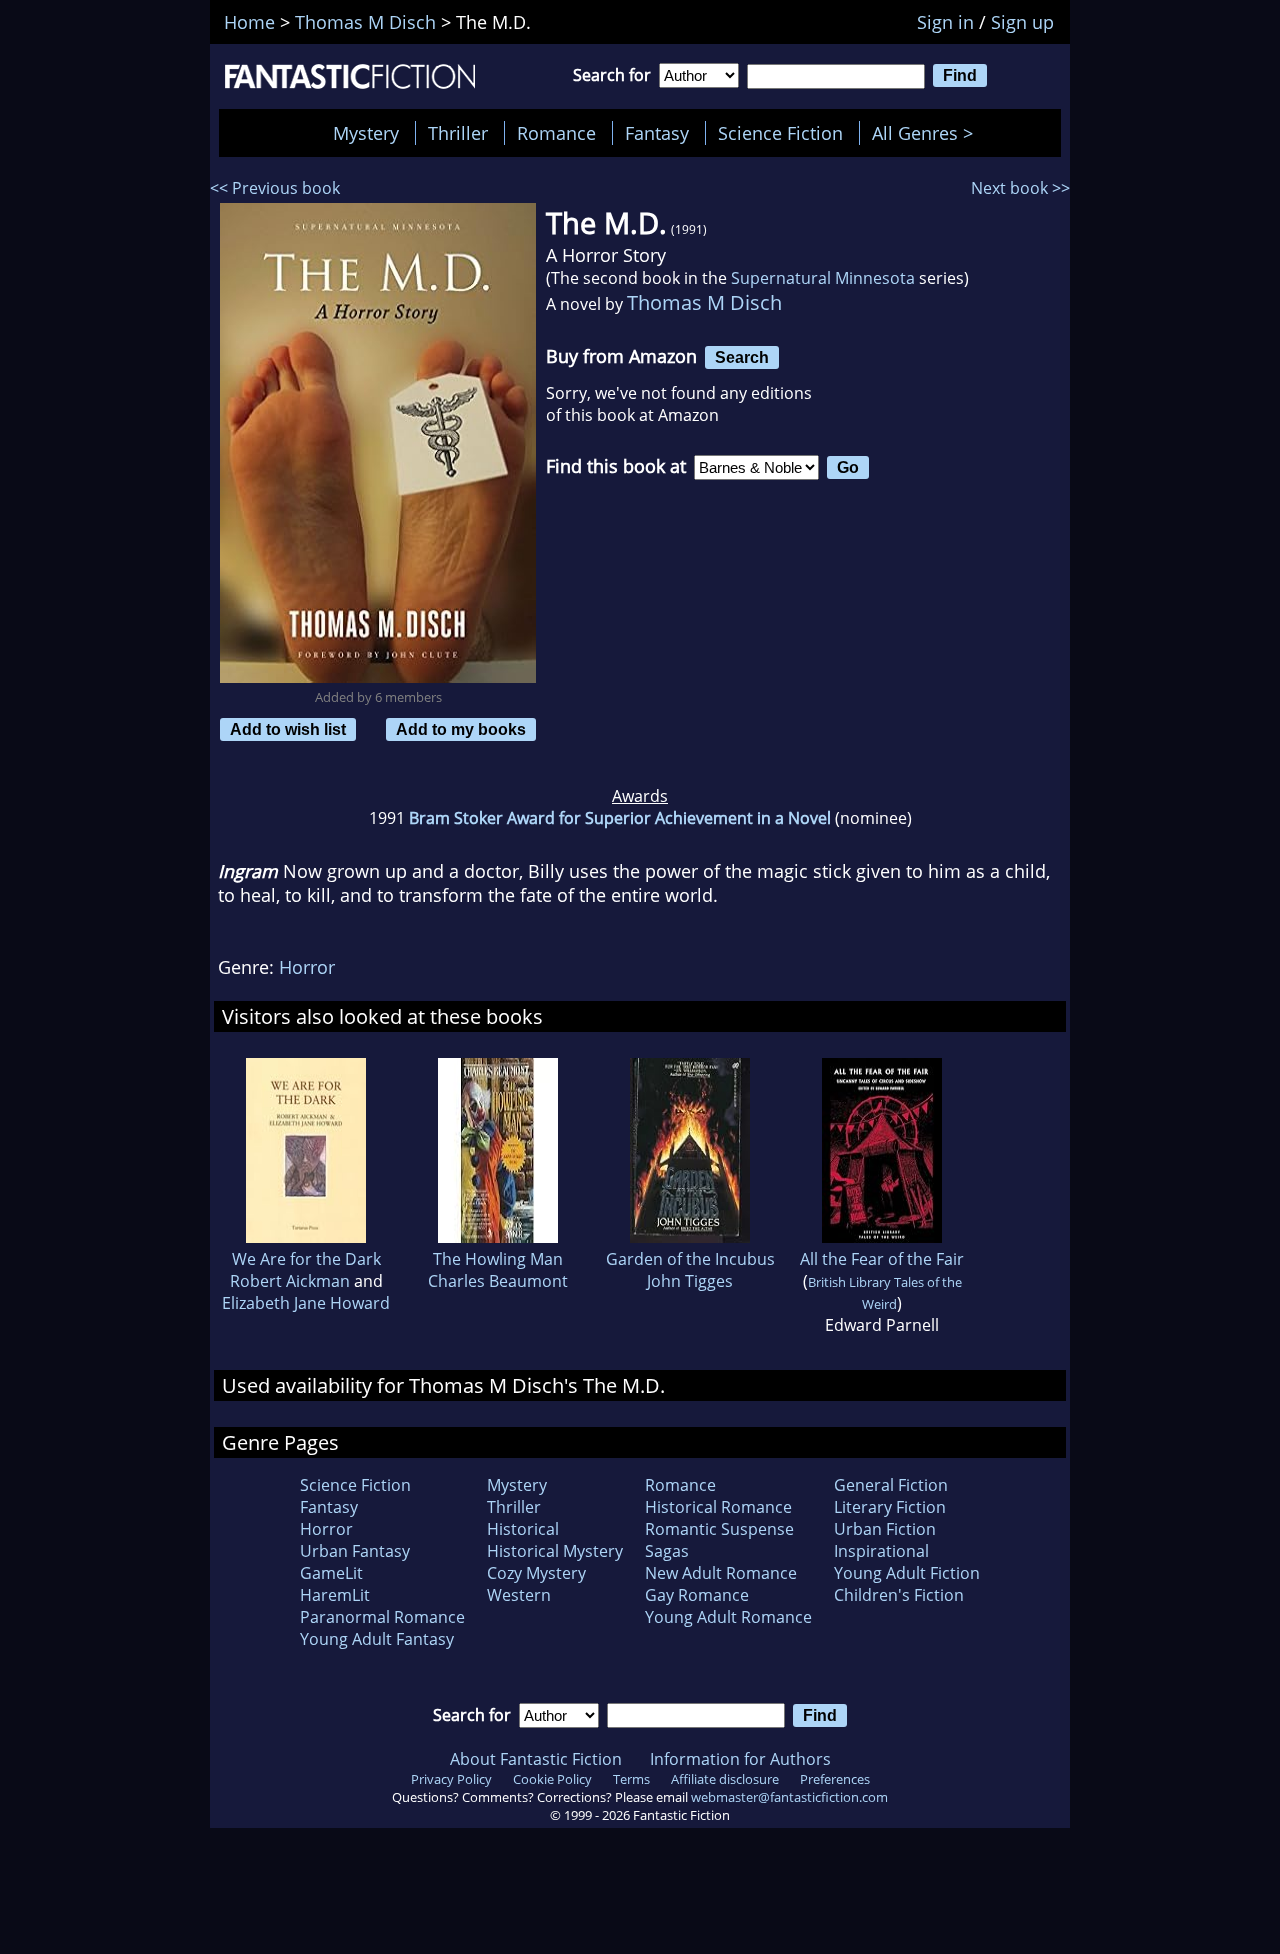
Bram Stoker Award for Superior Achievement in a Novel (620, 818)
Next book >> (1020, 188)
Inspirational (881, 1551)
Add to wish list (288, 729)
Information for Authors (740, 1759)
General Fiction (891, 1485)
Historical (523, 1529)
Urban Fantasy (355, 1551)
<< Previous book (275, 188)
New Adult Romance (721, 1573)
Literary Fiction (890, 1507)
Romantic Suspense (719, 1529)
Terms (631, 1779)
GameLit (331, 1573)
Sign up (1022, 22)
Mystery (366, 133)
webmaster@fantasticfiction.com (789, 1797)
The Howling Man (498, 1259)
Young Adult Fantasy (377, 1639)
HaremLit (335, 1595)
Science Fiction (780, 133)
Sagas (667, 1551)
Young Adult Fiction (907, 1573)
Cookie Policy (552, 1779)
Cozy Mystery (536, 1573)
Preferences (835, 1779)
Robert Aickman (290, 1281)
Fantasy (657, 133)
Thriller (458, 133)
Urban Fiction (885, 1529)
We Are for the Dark (306, 1259)
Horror (307, 967)
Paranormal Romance (382, 1617)
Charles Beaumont (498, 1281)
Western (519, 1595)
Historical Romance (718, 1507)
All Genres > (927, 133)
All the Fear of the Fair (882, 1259)
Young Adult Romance (728, 1617)
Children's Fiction (899, 1595)
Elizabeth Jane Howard (306, 1303)
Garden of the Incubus (690, 1259)
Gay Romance (697, 1595)
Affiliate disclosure (725, 1779)
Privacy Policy (451, 1779)
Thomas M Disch (704, 302)
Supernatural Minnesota (823, 278)
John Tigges (690, 1281)
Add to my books (461, 729)
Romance (556, 133)
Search (742, 357)
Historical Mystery (555, 1551)
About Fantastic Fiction (536, 1759)
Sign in (945, 22)
